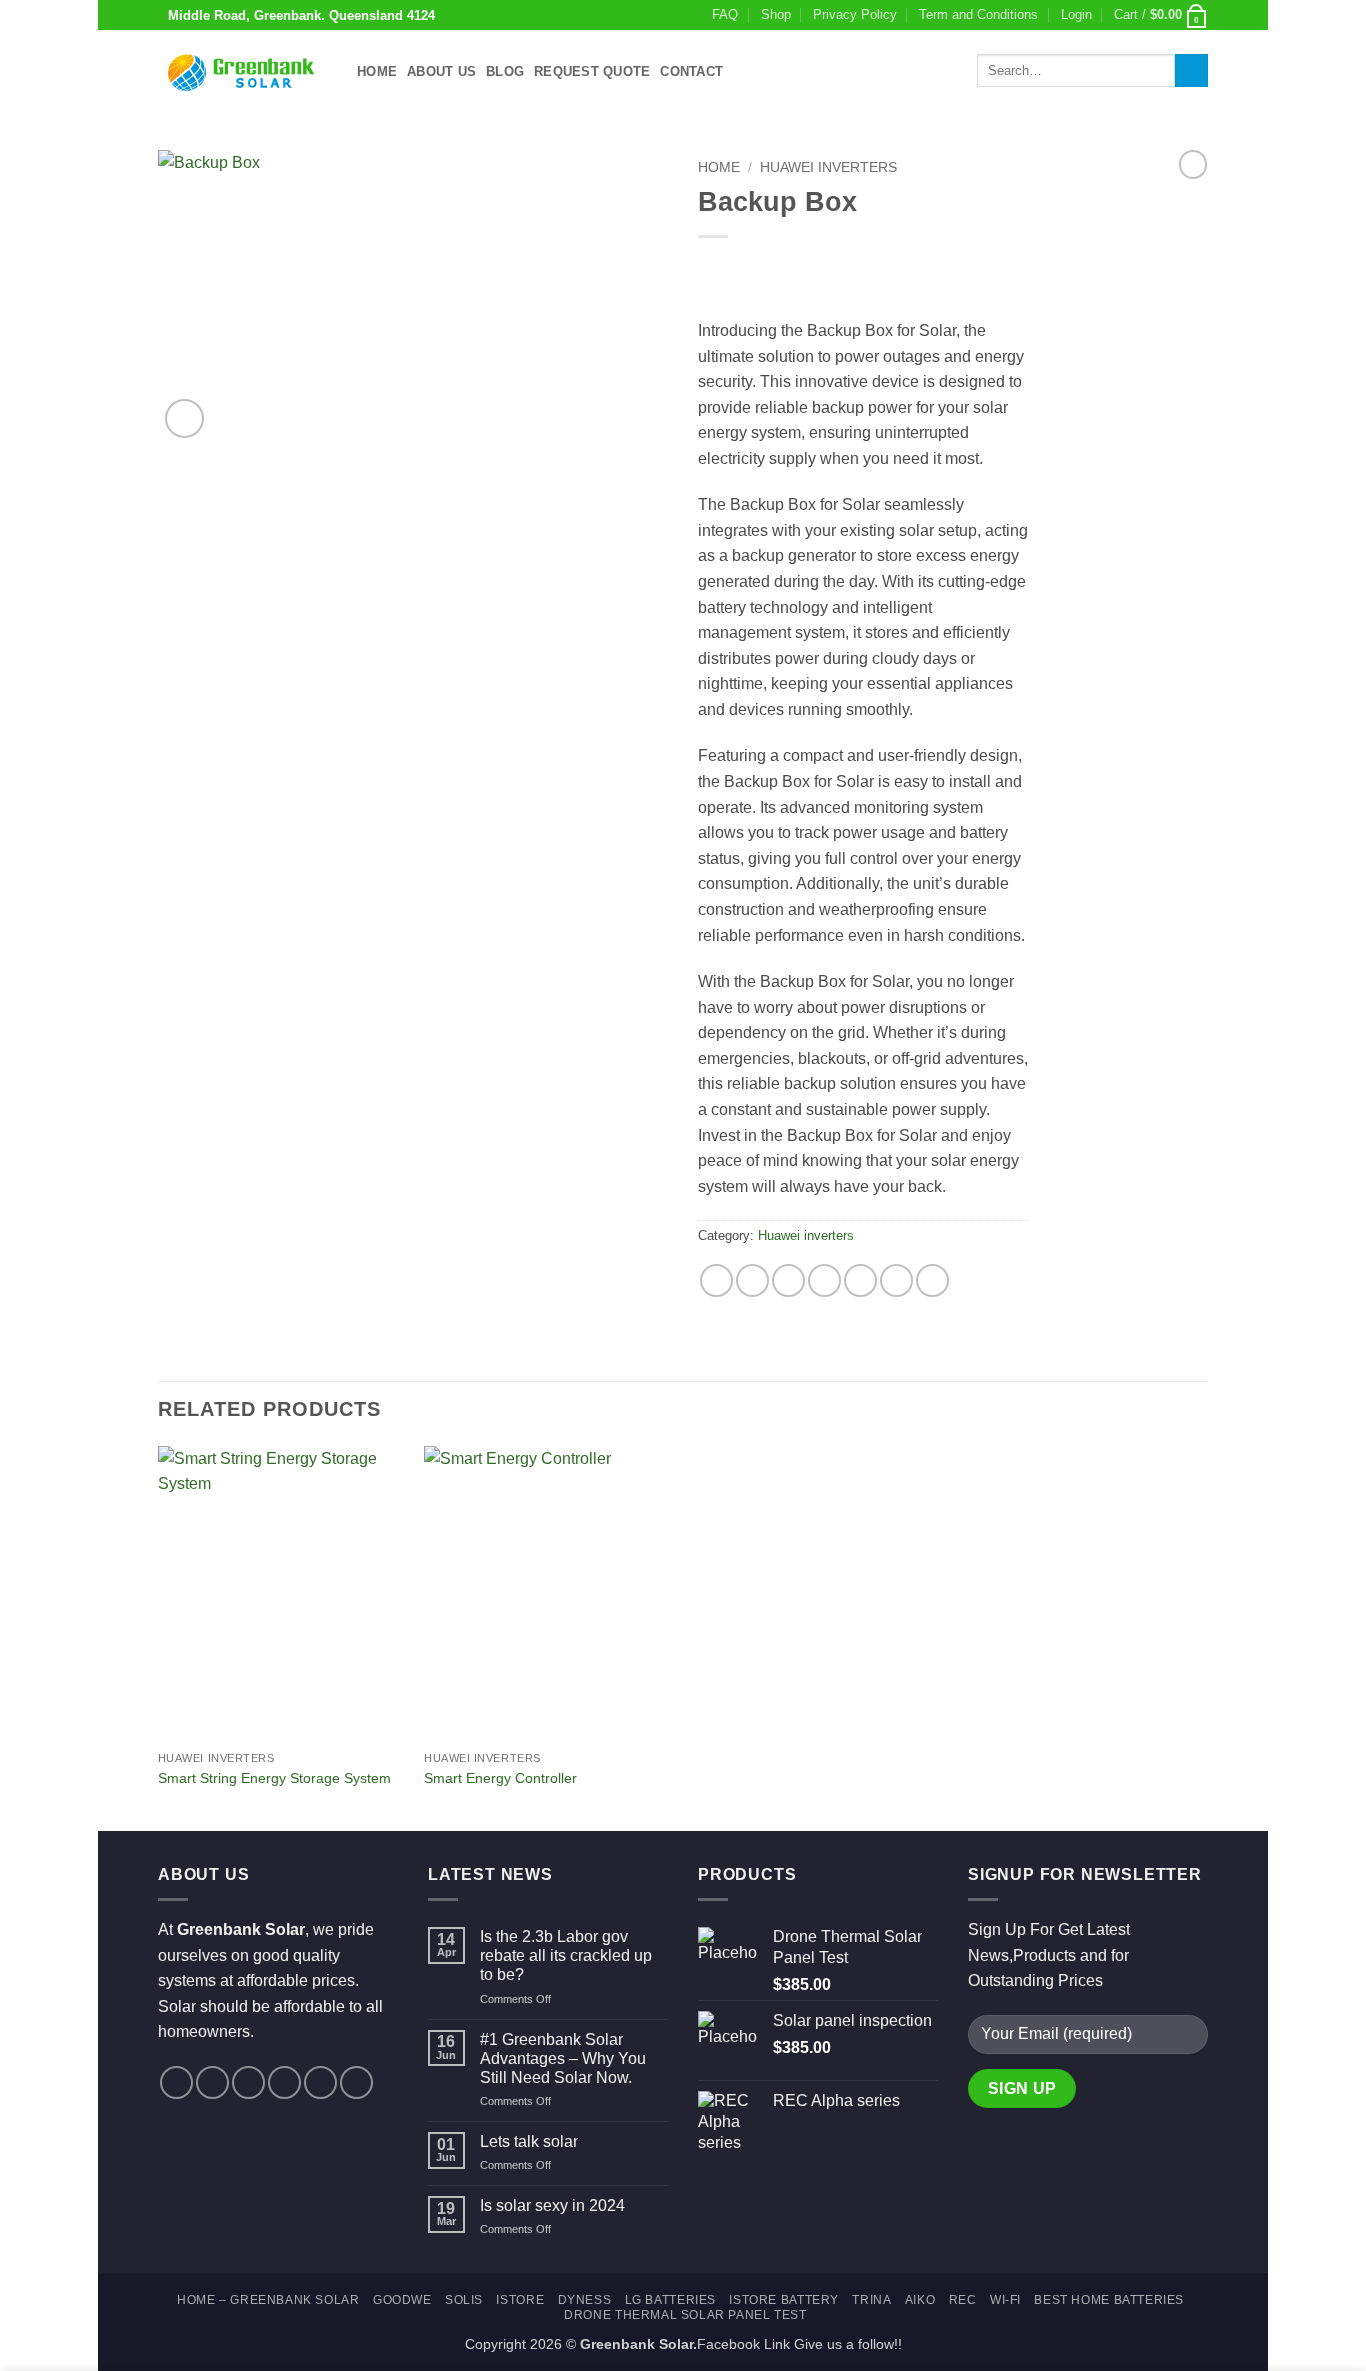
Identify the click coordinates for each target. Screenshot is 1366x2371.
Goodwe (402, 2300)
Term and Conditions (978, 14)
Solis (464, 2300)
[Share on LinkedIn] (896, 1280)
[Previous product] (1193, 164)
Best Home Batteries (1109, 2300)
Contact (691, 71)
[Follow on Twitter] (248, 2082)
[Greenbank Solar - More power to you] (242, 70)
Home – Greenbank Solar (268, 2300)
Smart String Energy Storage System (274, 1778)
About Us (441, 71)
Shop (776, 14)
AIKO (920, 2300)
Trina (871, 2300)
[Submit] (1191, 71)
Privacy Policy (855, 14)
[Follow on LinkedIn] (356, 2082)
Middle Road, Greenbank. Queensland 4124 (301, 15)
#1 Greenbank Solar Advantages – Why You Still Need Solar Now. (563, 2058)
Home (377, 71)
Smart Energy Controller (500, 1778)
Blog (505, 71)
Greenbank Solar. (638, 2344)
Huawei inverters (828, 167)
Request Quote (592, 71)
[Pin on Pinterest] (860, 1280)
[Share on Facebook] (716, 1280)
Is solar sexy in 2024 (552, 2205)
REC (963, 2300)
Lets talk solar (529, 2141)
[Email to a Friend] (824, 1280)
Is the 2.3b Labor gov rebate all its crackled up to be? (566, 1955)
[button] (1076, 15)
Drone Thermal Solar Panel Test (685, 2315)
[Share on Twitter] (788, 1280)
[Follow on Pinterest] (320, 2082)
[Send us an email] (284, 2082)
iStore (520, 2300)
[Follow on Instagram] (212, 2082)
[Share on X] (752, 1280)
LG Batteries (670, 2300)
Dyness (585, 2300)
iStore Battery (784, 2300)
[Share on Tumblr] (932, 1280)
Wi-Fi (1005, 2300)
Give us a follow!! (848, 2344)
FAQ (725, 14)
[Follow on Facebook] (176, 2082)
